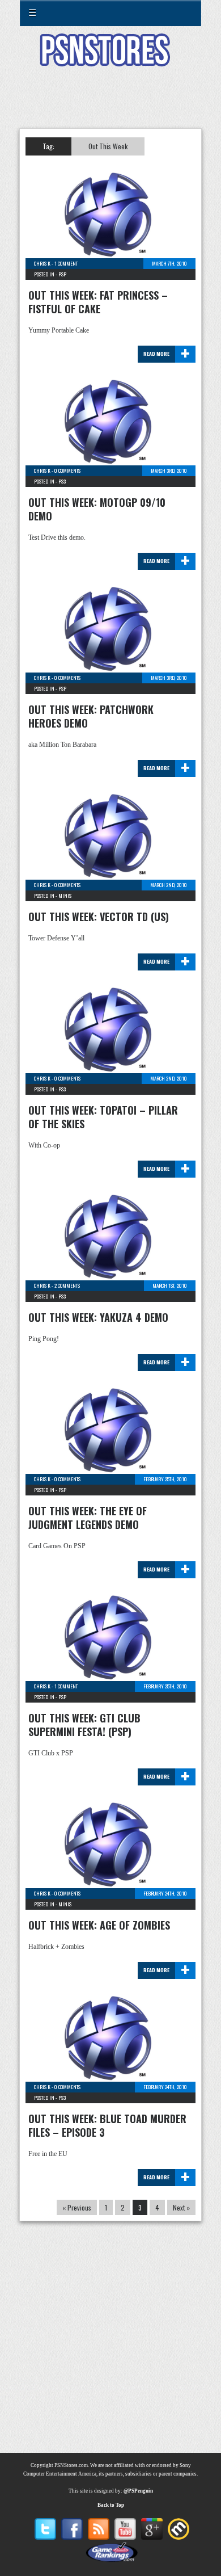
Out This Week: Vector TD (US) (99, 917)
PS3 (62, 481)
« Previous (77, 2207)
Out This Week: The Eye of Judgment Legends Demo (88, 1518)
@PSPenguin (138, 2491)
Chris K (42, 263)
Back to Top (111, 2505)
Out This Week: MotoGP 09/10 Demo (97, 509)
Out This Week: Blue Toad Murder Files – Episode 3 (107, 2125)
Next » (181, 2207)
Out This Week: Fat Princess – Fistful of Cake (98, 302)
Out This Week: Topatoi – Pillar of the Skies (103, 1117)
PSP (62, 274)
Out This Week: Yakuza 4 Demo (98, 1317)
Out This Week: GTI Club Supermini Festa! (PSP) (84, 1725)
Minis (65, 896)
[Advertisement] (110, 104)
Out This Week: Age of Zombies (99, 1925)
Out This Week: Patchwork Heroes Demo (91, 716)
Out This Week (108, 146)
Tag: (48, 146)
